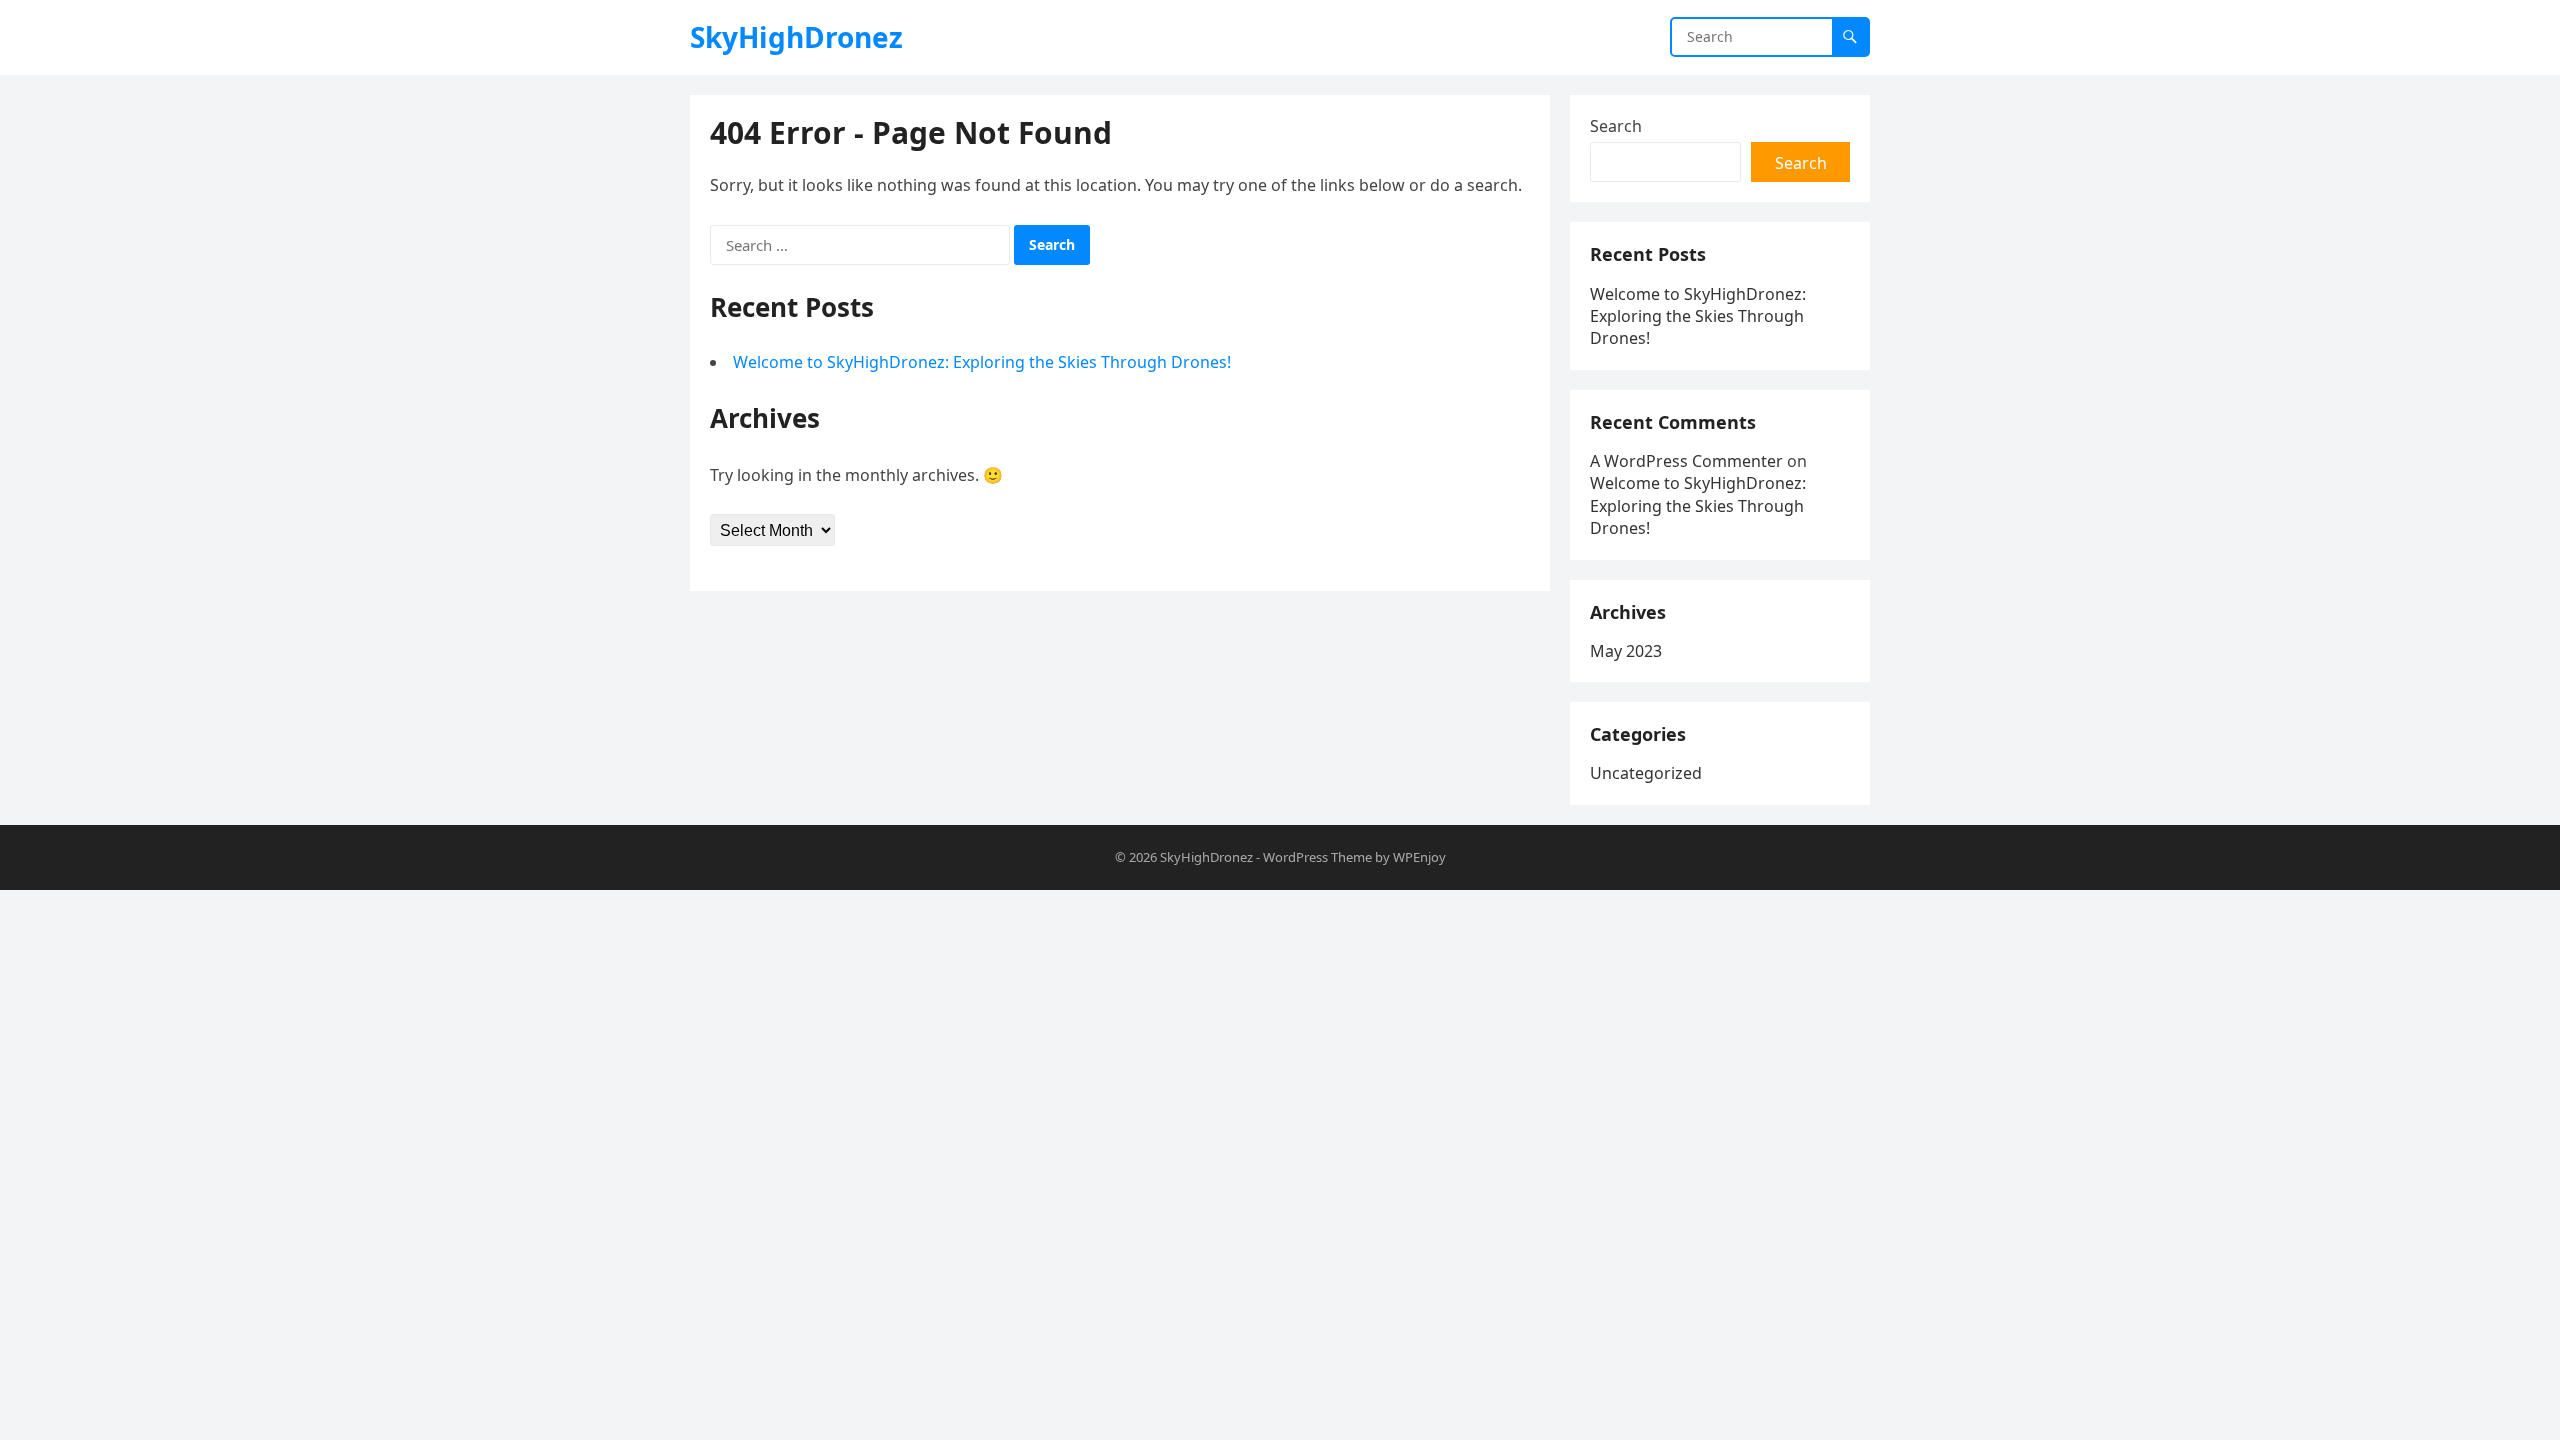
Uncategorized (1646, 773)
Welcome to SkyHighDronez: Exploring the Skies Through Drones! (982, 362)
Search (1616, 126)
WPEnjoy (1419, 857)
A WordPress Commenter (1686, 461)
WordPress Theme (1317, 857)
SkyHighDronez (796, 37)
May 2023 (1626, 651)
